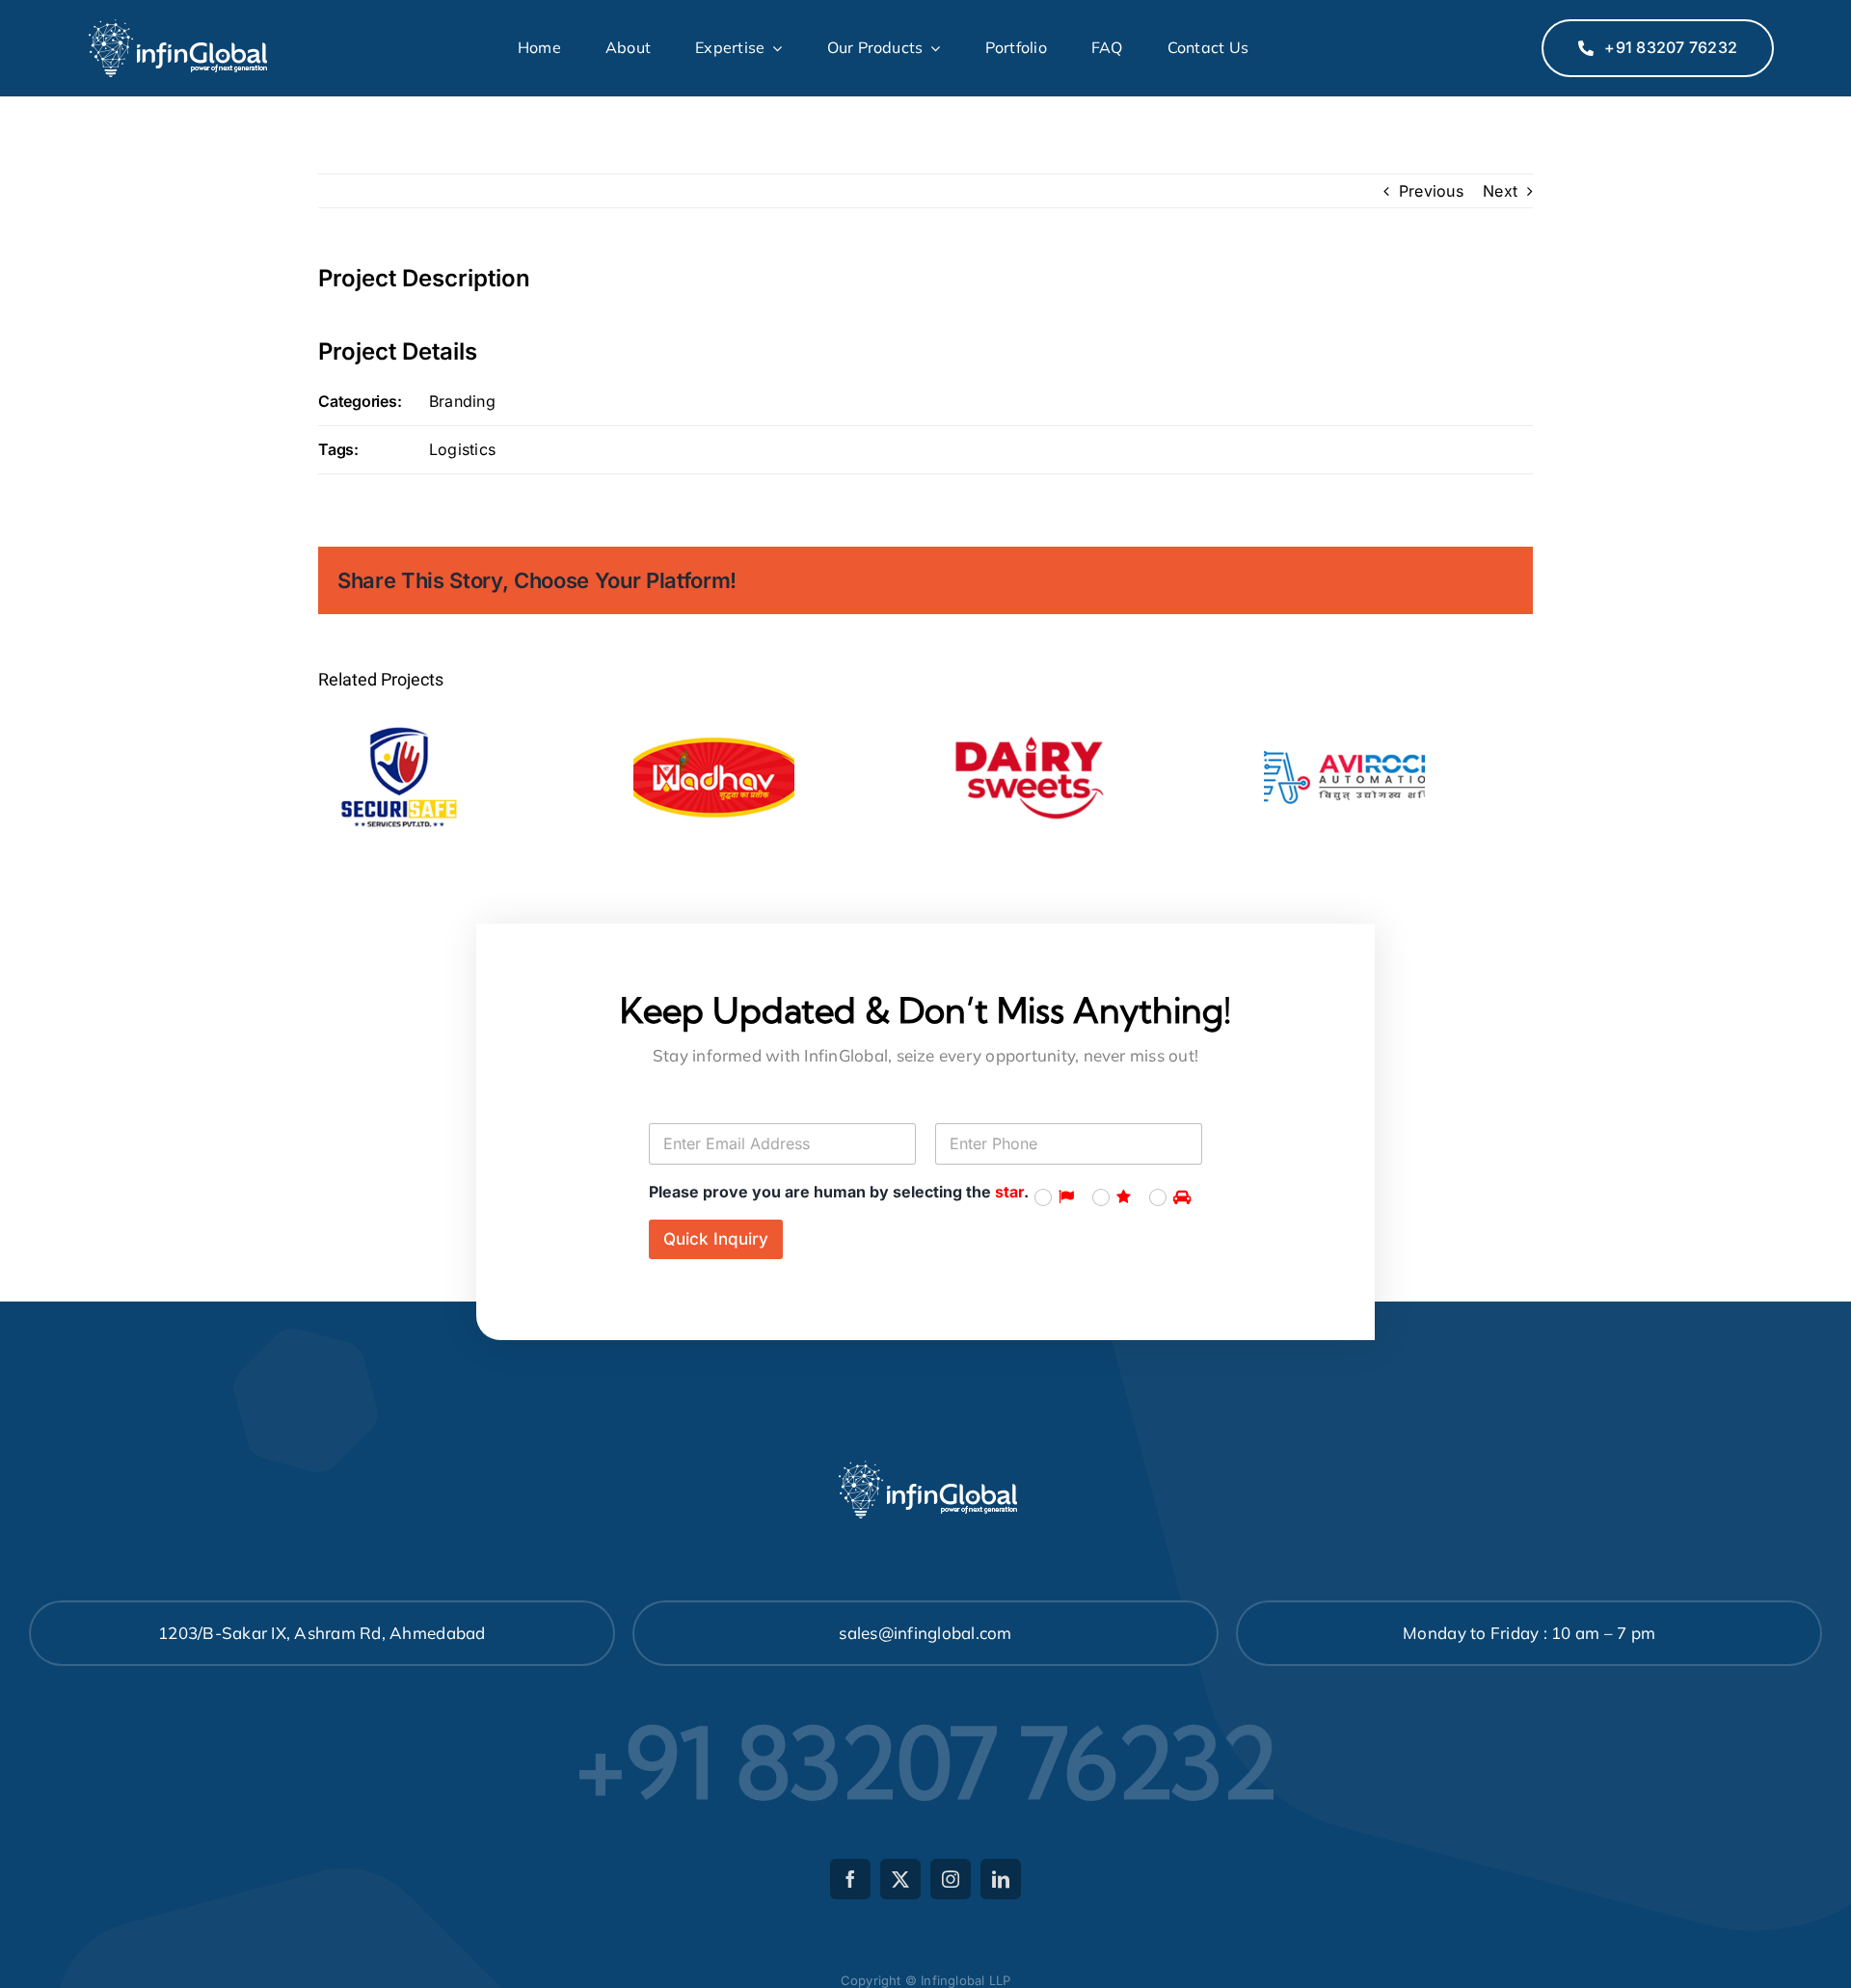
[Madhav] (714, 777)
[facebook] (850, 1879)
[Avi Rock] (1344, 777)
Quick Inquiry (716, 1239)
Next (1500, 191)
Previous (1431, 191)
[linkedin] (1001, 1879)
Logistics (462, 449)
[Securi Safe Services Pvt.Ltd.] (399, 777)
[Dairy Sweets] (1029, 777)
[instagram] (951, 1879)
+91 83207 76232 (926, 1762)
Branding (462, 401)
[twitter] (900, 1879)
